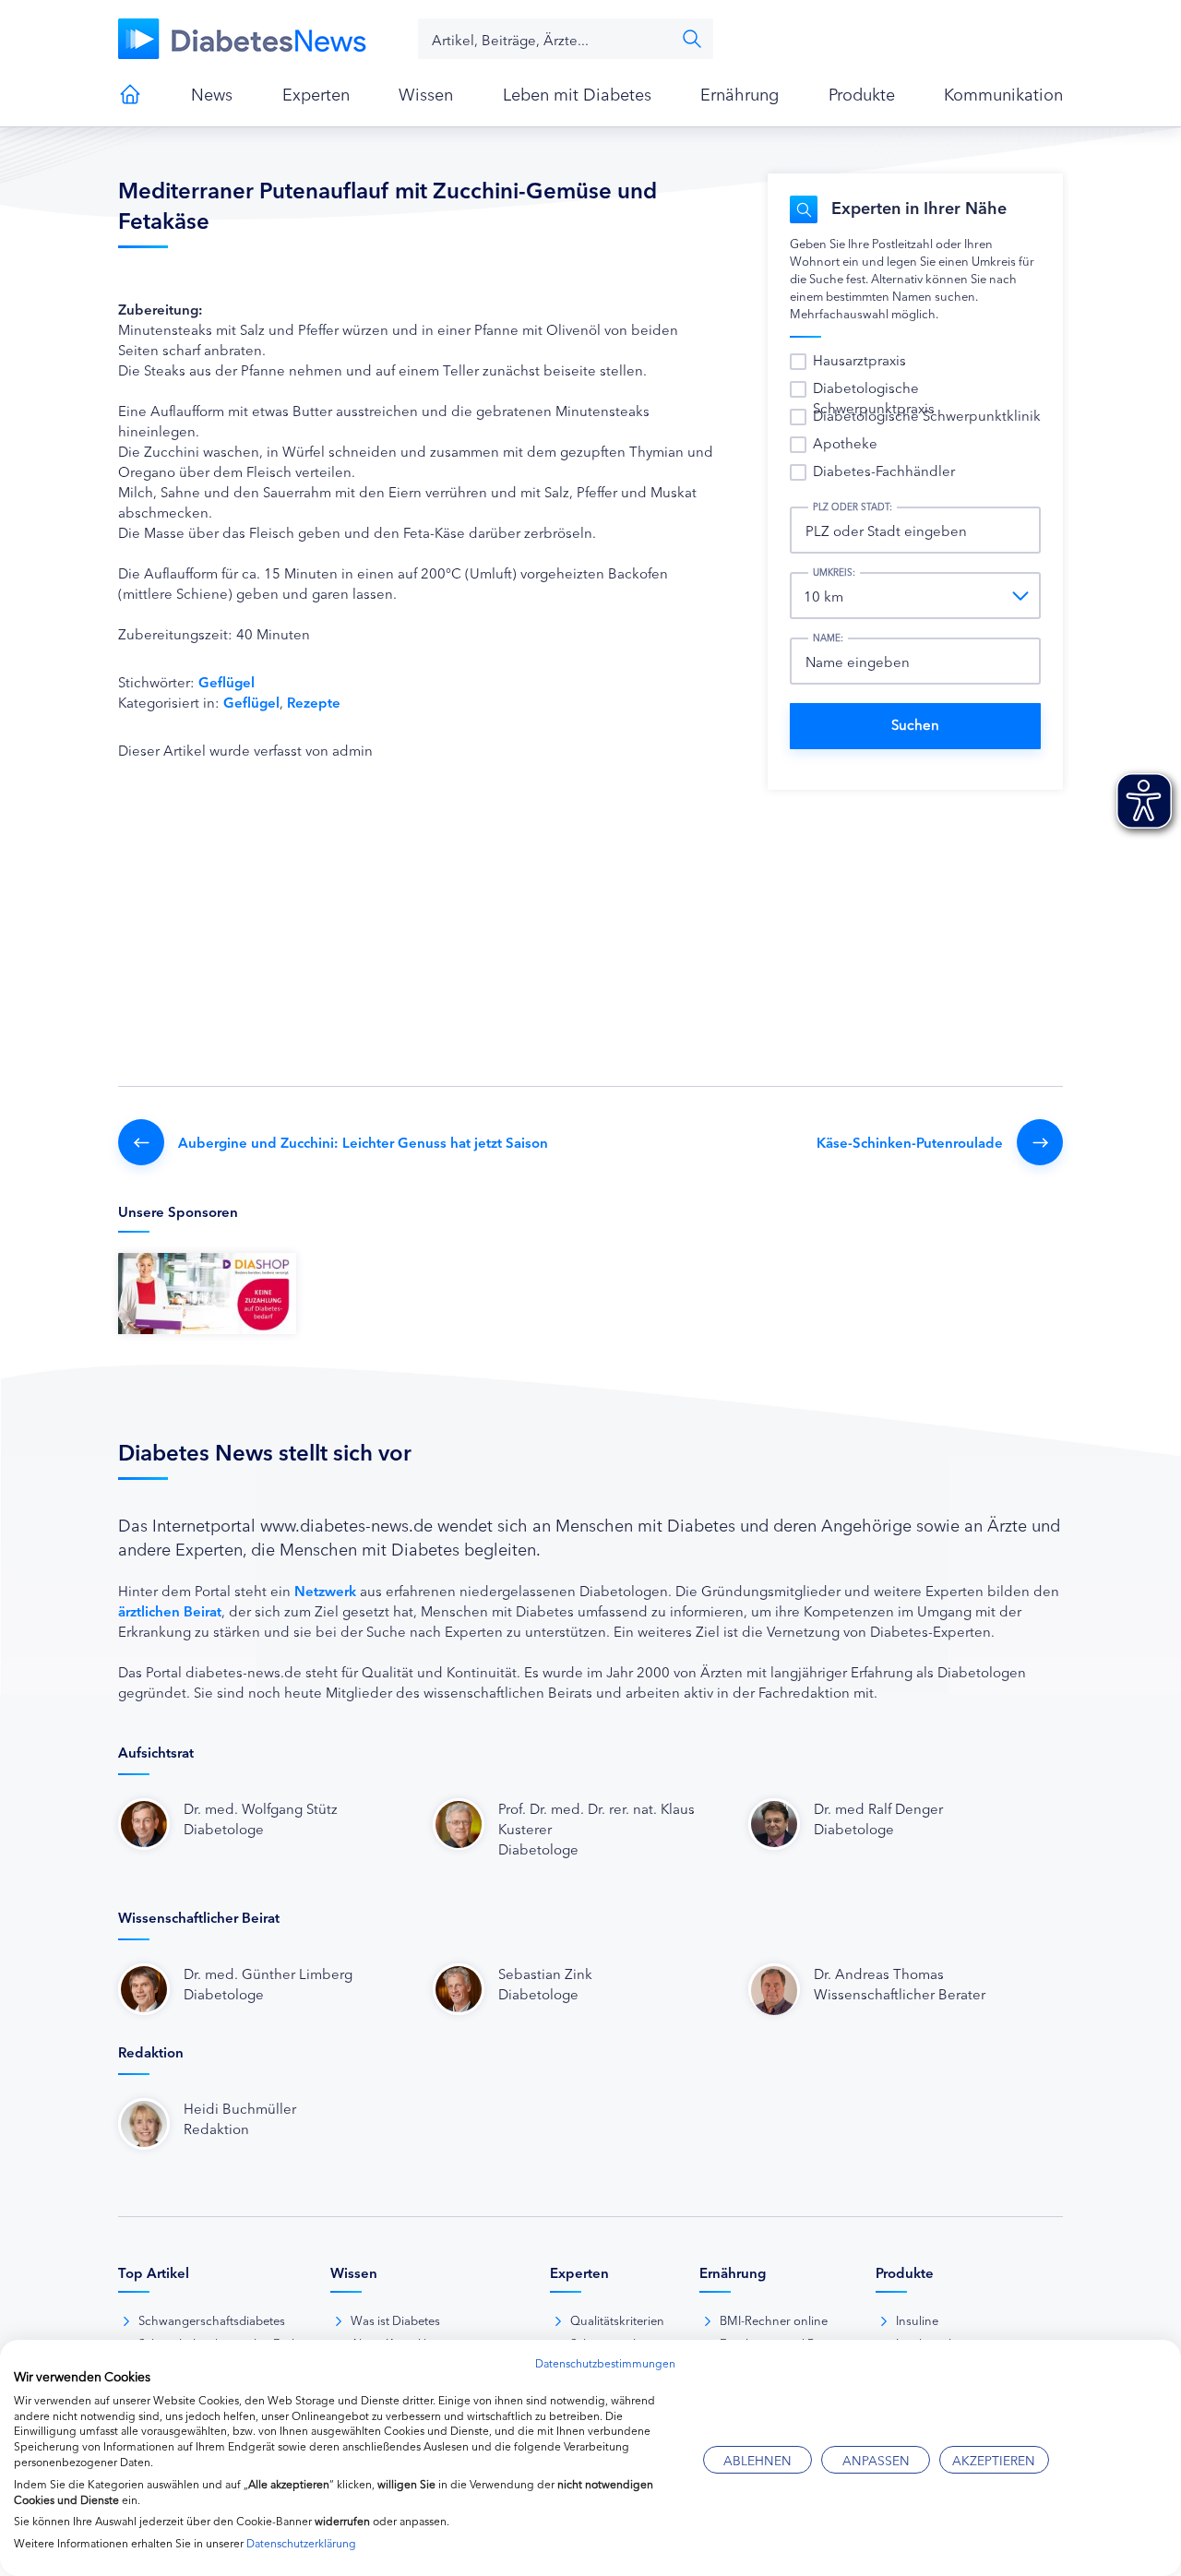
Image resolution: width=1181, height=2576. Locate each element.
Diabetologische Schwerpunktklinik (927, 415)
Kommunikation (1003, 93)
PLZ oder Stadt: (853, 507)
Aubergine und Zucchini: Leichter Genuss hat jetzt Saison (363, 1142)
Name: (828, 638)
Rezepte (314, 702)
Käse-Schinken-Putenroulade (910, 1142)
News (212, 93)
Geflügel (227, 681)
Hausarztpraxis (859, 359)
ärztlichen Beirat (170, 1610)
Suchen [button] (692, 39)
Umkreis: (834, 572)
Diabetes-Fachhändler (884, 470)
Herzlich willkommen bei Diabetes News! (130, 94)
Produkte (862, 93)
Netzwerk (325, 1590)
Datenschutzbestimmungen (605, 2362)
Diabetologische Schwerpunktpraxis (874, 397)
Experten (316, 93)
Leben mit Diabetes (577, 93)
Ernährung (740, 93)
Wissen (426, 93)
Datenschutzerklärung (301, 2542)
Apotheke (845, 442)
